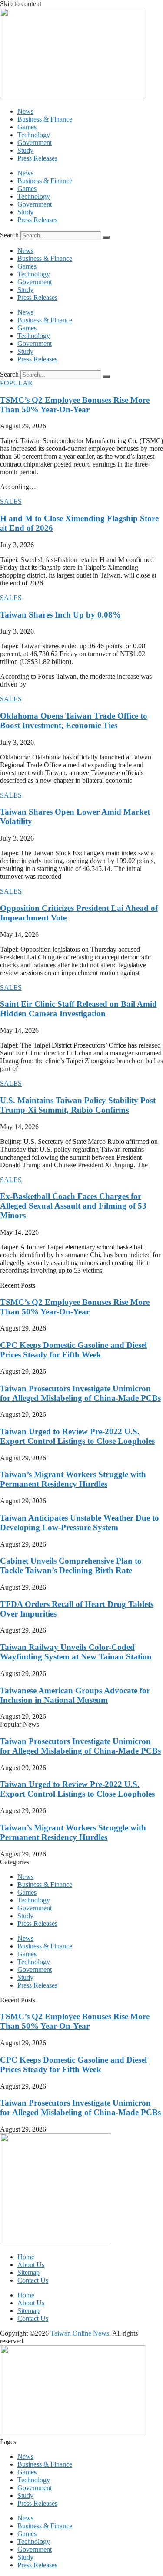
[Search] (106, 237)
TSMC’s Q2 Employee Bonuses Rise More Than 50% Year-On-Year (75, 405)
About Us (31, 2265)
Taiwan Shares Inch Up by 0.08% (60, 615)
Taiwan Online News (80, 2333)
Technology (34, 135)
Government (35, 143)
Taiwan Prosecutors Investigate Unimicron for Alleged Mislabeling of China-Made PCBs (80, 1393)
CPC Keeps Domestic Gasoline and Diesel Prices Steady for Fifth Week (73, 1350)
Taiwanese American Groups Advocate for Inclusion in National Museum (75, 1695)
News (25, 111)
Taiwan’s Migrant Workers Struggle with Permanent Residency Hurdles (73, 1479)
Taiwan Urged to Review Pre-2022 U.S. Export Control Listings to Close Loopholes (77, 1436)
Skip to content (21, 4)
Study (25, 150)
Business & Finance (45, 119)
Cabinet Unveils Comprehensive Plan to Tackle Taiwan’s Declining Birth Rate (71, 1566)
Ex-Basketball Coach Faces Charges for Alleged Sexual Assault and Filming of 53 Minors (73, 1206)
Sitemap (28, 2272)
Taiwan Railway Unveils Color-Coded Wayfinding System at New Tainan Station (76, 1652)
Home (26, 2257)
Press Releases (37, 158)
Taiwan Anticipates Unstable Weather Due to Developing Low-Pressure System (80, 1523)
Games (27, 127)
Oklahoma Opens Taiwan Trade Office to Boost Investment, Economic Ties (74, 721)
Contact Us (33, 2280)
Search (9, 235)
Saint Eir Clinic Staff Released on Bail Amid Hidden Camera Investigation (78, 1009)
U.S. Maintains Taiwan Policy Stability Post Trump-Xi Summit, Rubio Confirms (78, 1105)
